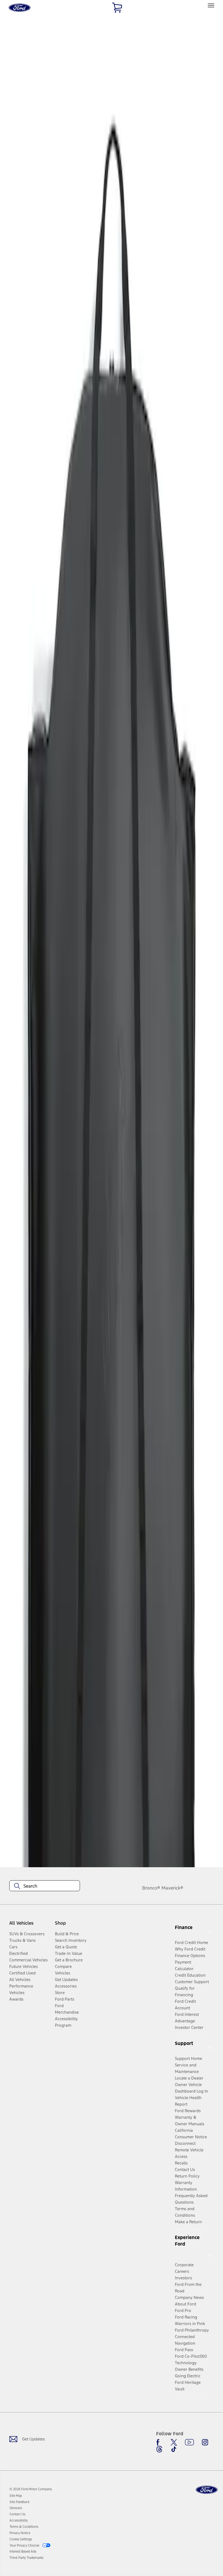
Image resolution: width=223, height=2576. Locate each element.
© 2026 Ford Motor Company (31, 2489)
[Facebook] (159, 2442)
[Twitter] (174, 2442)
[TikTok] (174, 2449)
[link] (16, 2496)
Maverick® (172, 1888)
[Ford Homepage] (207, 2490)
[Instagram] (205, 2442)
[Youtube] (189, 2442)
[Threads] (159, 2449)
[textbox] (45, 1886)
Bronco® (151, 1888)
